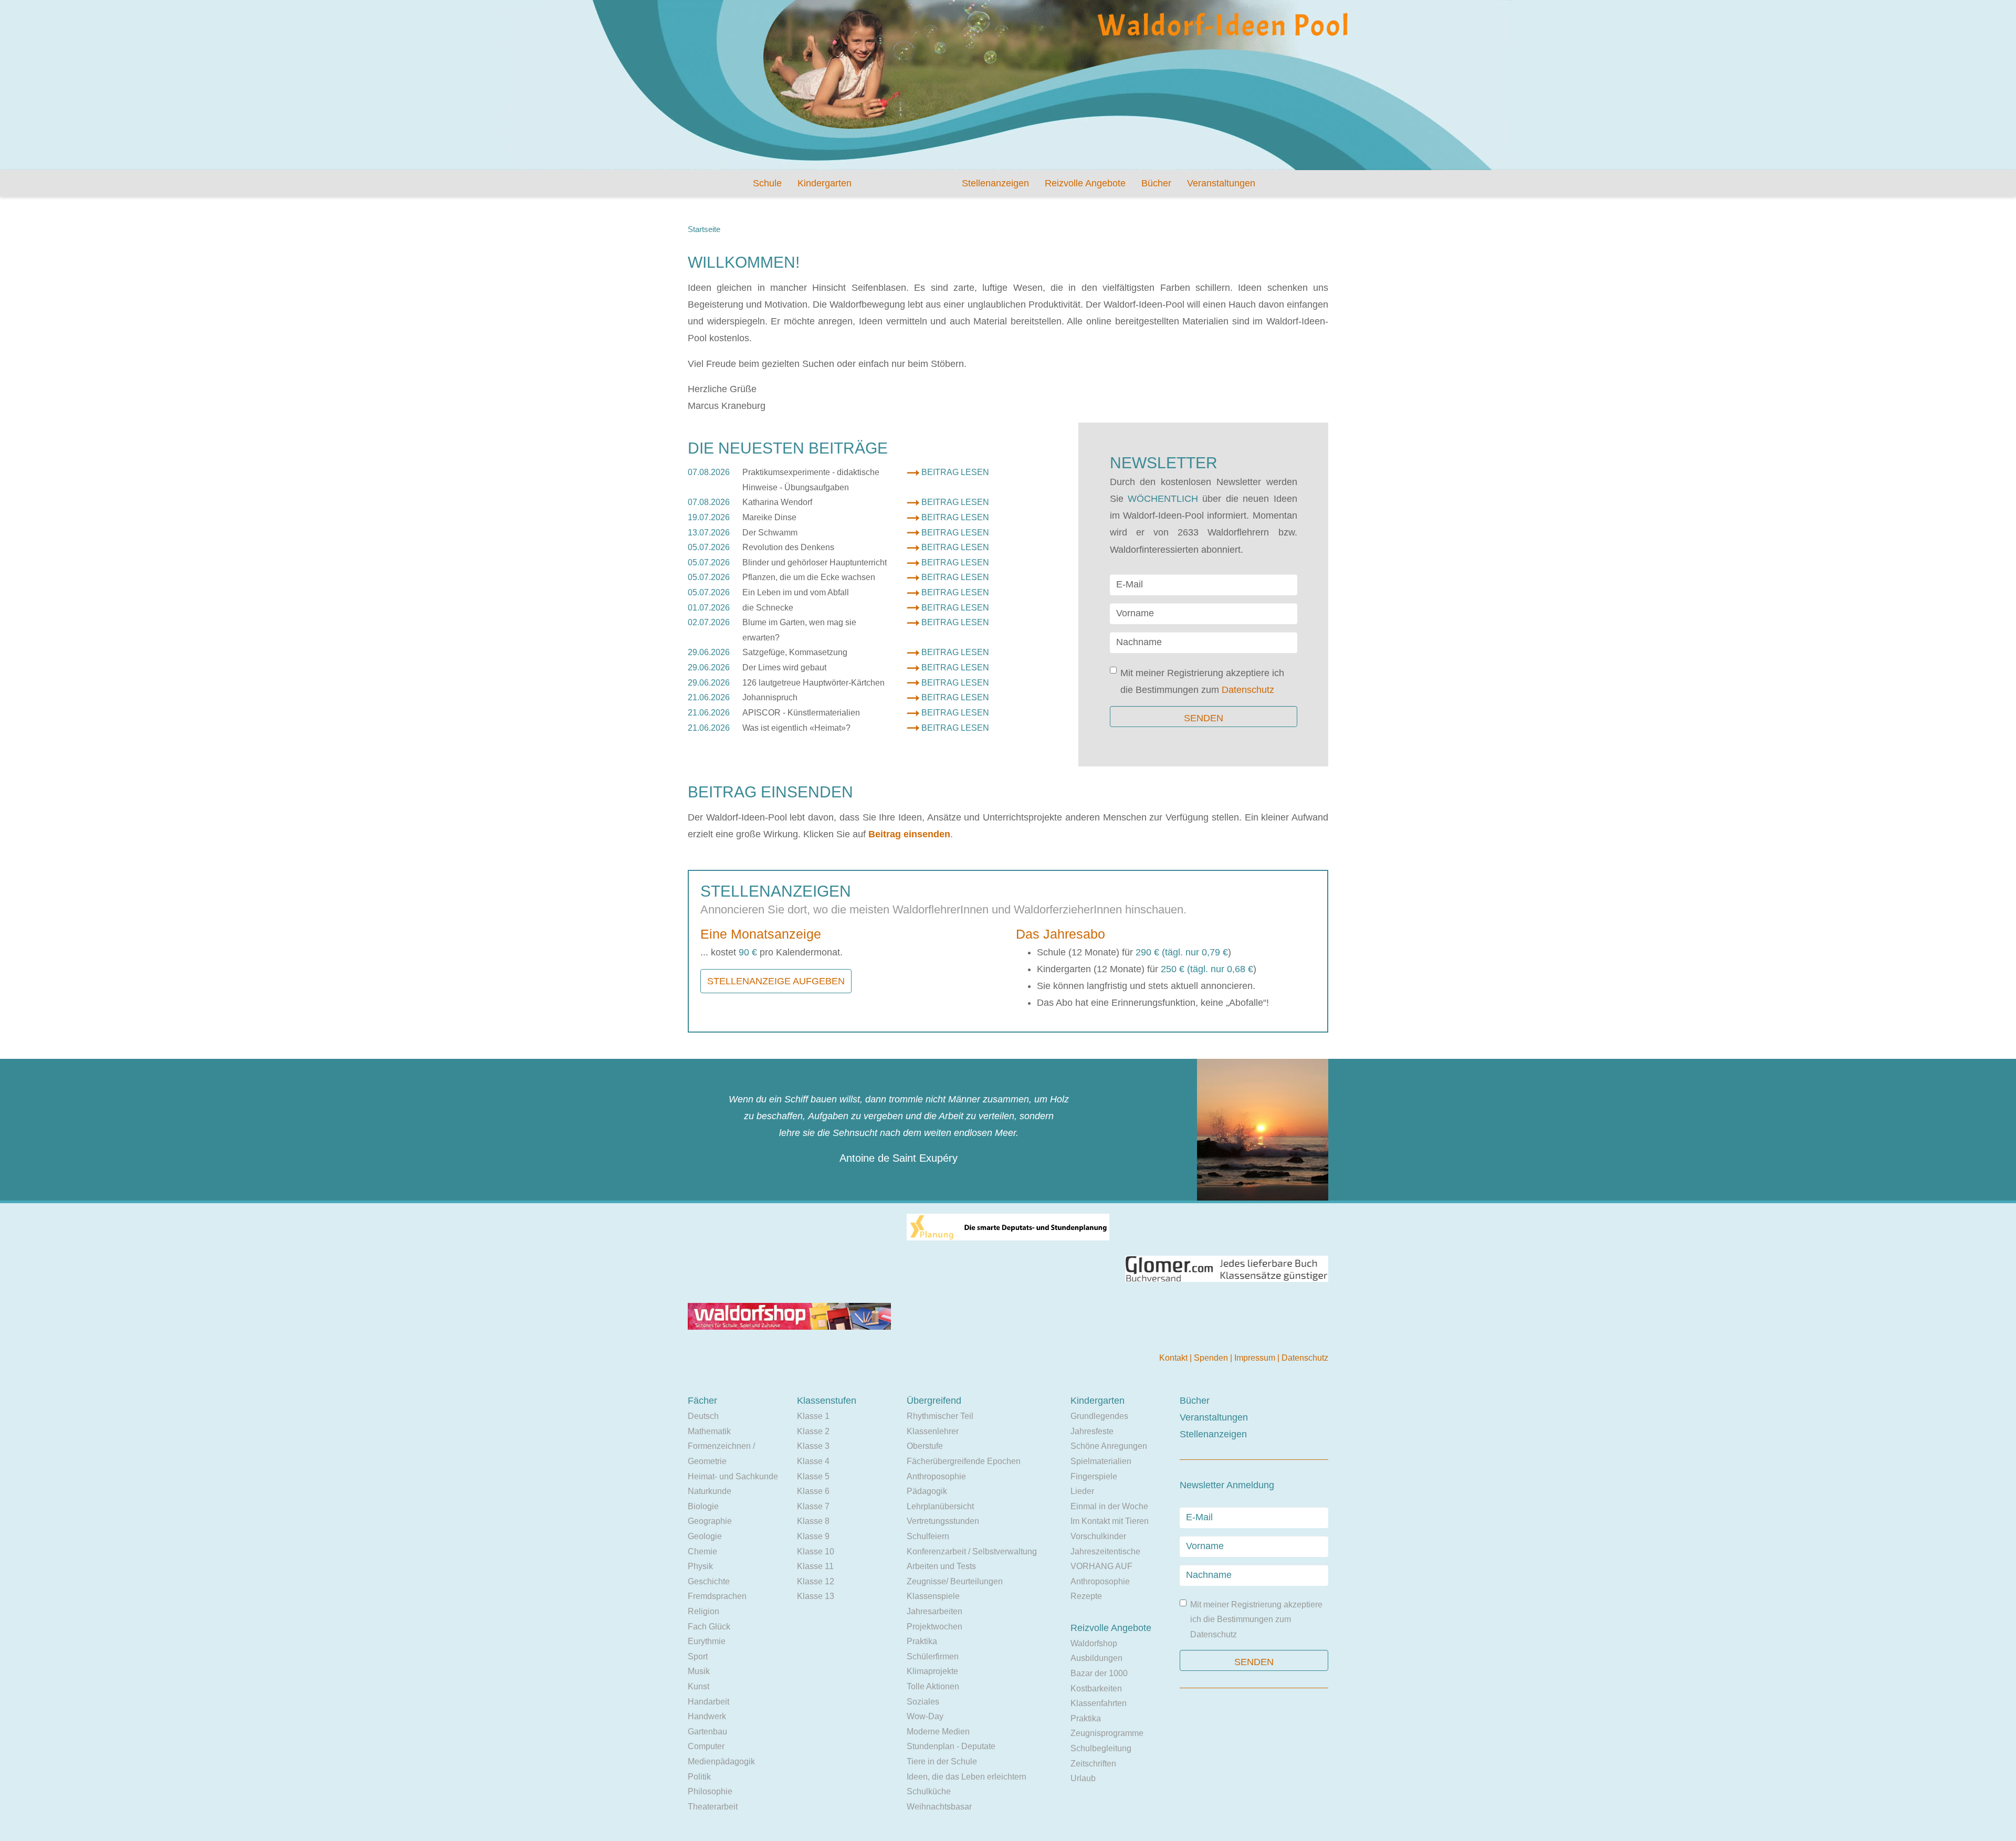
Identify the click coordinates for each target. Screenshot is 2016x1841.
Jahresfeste (1092, 1431)
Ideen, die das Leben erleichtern (967, 1777)
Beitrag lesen (955, 472)
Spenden (1212, 1358)
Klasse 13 (816, 1596)
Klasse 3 (813, 1446)
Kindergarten (825, 183)
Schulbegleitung (1101, 1748)
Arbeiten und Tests (941, 1566)
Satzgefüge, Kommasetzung (795, 652)
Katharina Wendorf (777, 502)
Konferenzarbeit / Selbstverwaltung (972, 1551)
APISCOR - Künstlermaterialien (801, 713)
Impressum (1256, 1358)
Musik (699, 1671)
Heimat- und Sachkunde (733, 1476)
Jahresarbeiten (934, 1611)
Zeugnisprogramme (1107, 1733)
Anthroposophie (936, 1476)
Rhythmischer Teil (940, 1416)
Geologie (705, 1536)
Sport (698, 1656)
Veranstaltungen (1221, 183)
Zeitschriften (1093, 1764)
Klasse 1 (813, 1416)
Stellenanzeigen (995, 183)
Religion (703, 1611)
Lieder (1082, 1491)
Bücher (1156, 183)
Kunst (699, 1686)
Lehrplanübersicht (940, 1506)
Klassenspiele (933, 1596)
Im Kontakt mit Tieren (1110, 1521)
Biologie (703, 1506)
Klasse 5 (813, 1476)
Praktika (922, 1641)
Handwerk (707, 1716)
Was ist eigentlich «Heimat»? (796, 728)
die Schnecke (768, 608)
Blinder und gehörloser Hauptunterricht (815, 562)
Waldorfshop (1094, 1643)
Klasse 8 (813, 1521)
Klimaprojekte (932, 1671)
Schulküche (929, 1791)
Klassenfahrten (1099, 1703)
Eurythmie (707, 1641)
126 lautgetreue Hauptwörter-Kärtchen (813, 683)
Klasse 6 (813, 1491)
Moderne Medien (938, 1732)
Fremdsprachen (717, 1596)
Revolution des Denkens (788, 547)
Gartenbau (707, 1732)
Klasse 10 (816, 1551)
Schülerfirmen (933, 1656)
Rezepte (1086, 1596)
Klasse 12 (816, 1581)
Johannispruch (770, 697)
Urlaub (1083, 1778)
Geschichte (709, 1581)
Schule (767, 183)
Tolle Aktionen (933, 1686)
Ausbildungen (1096, 1658)
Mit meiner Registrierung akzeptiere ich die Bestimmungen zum (1202, 681)
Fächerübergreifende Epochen (964, 1461)
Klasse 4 (813, 1461)
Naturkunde (710, 1491)
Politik (699, 1777)
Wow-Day (925, 1716)
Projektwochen (934, 1627)
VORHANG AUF (1101, 1566)
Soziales (923, 1702)
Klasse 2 (813, 1431)
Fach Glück (709, 1627)
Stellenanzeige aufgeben (776, 981)
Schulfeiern (928, 1536)
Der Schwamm (770, 533)
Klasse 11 (815, 1566)
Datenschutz (1248, 690)
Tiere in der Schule (942, 1761)
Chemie (702, 1551)
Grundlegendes (1099, 1416)
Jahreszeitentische (1105, 1551)
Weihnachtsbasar (939, 1807)
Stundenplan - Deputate (951, 1746)
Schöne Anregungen (1109, 1446)
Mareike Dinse (769, 517)
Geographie (710, 1521)
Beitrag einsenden (909, 834)
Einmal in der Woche (1109, 1506)
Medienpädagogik (721, 1761)
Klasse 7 (813, 1506)
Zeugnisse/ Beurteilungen (955, 1581)
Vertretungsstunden (943, 1521)
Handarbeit (708, 1702)
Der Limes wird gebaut (784, 667)
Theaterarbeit (713, 1807)
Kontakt (1174, 1358)
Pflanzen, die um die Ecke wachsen (809, 577)
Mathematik (709, 1431)
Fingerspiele (1094, 1476)
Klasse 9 (813, 1536)
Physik (700, 1566)
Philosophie (710, 1791)
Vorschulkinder (1098, 1536)
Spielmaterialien (1101, 1461)
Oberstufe (925, 1446)
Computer (706, 1746)
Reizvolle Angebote (1085, 183)
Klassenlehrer (933, 1431)
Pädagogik (927, 1491)
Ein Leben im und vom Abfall (796, 592)
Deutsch (703, 1416)
